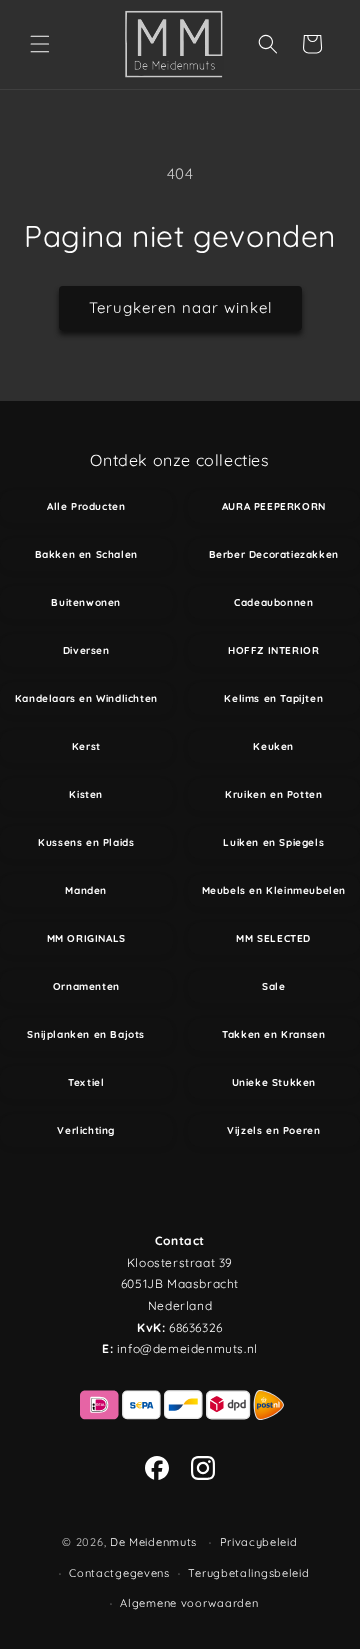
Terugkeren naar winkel (180, 307)
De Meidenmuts (153, 1542)
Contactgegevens (119, 1573)
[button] (40, 44)
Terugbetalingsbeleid (248, 1573)
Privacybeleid (259, 1542)
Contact (180, 1240)
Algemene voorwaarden (189, 1603)
